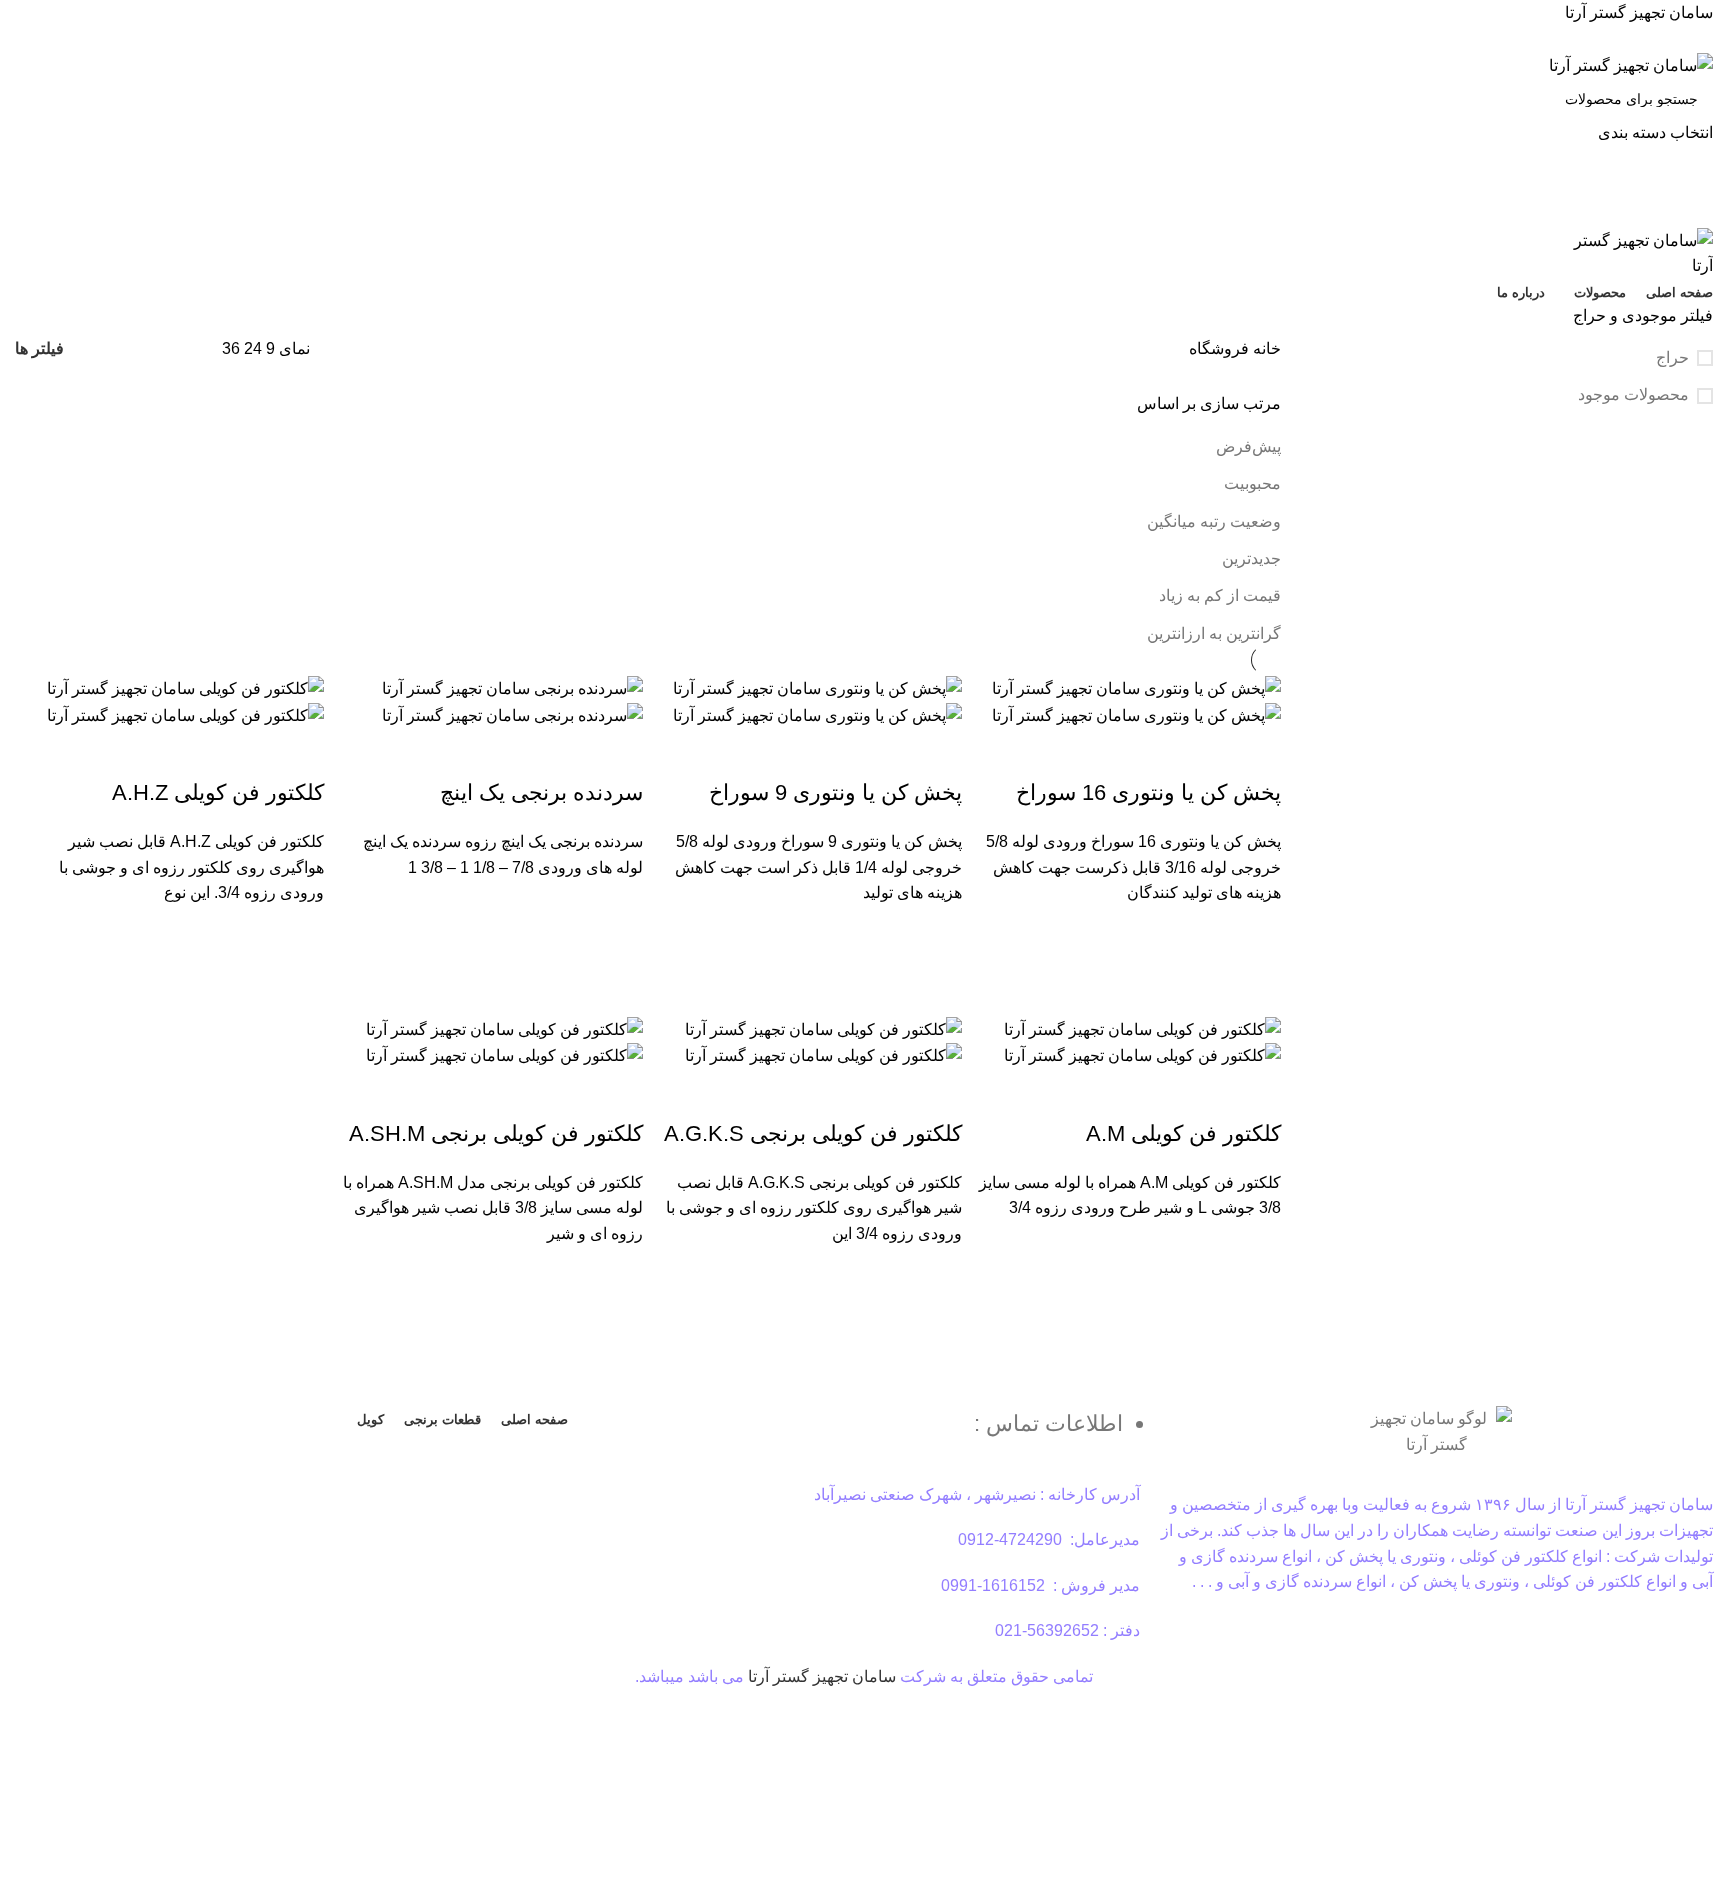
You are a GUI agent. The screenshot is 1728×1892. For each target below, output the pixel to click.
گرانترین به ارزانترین (1214, 633)
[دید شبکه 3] (142, 349)
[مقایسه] (1256, 753)
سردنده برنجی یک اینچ (541, 792)
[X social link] (887, 39)
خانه (1265, 348)
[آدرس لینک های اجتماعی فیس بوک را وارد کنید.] (910, 39)
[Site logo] (1631, 64)
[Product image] (1136, 714)
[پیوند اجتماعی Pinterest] (864, 39)
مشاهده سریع (1256, 981)
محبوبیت (1252, 483)
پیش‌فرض (1248, 446)
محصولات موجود (1633, 394)
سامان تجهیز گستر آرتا (822, 1676)
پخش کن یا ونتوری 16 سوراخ (1148, 792)
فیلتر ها (39, 349)
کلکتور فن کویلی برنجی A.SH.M (496, 1133)
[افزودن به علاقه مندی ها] (1256, 931)
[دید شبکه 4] (105, 349)
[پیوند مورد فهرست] (864, 1433)
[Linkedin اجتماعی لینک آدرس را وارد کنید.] (841, 39)
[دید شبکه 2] (180, 349)
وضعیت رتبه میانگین (1214, 521)
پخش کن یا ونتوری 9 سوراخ (835, 792)
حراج (1672, 357)
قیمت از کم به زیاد (1220, 595)
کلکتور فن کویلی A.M (1183, 1133)
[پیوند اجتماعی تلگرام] (818, 39)
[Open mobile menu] (864, 208)
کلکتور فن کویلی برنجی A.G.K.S (813, 1133)
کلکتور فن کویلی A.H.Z (218, 792)
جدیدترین (1251, 558)
